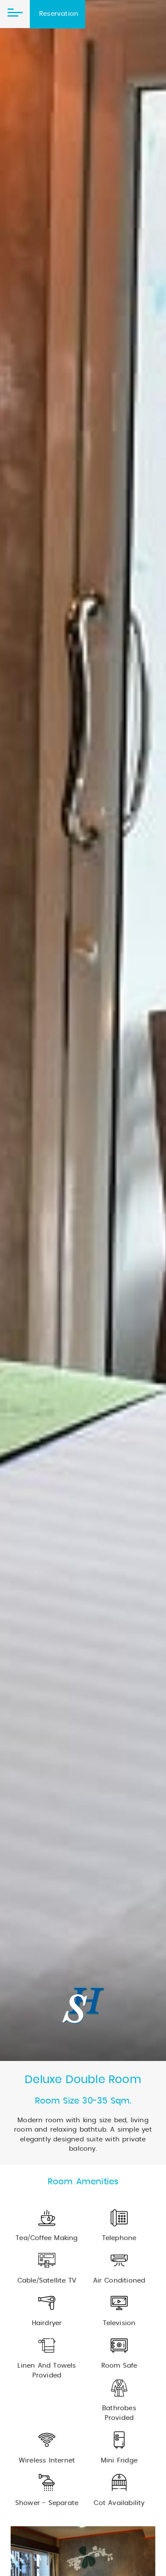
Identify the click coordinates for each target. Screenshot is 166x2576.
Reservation (59, 14)
